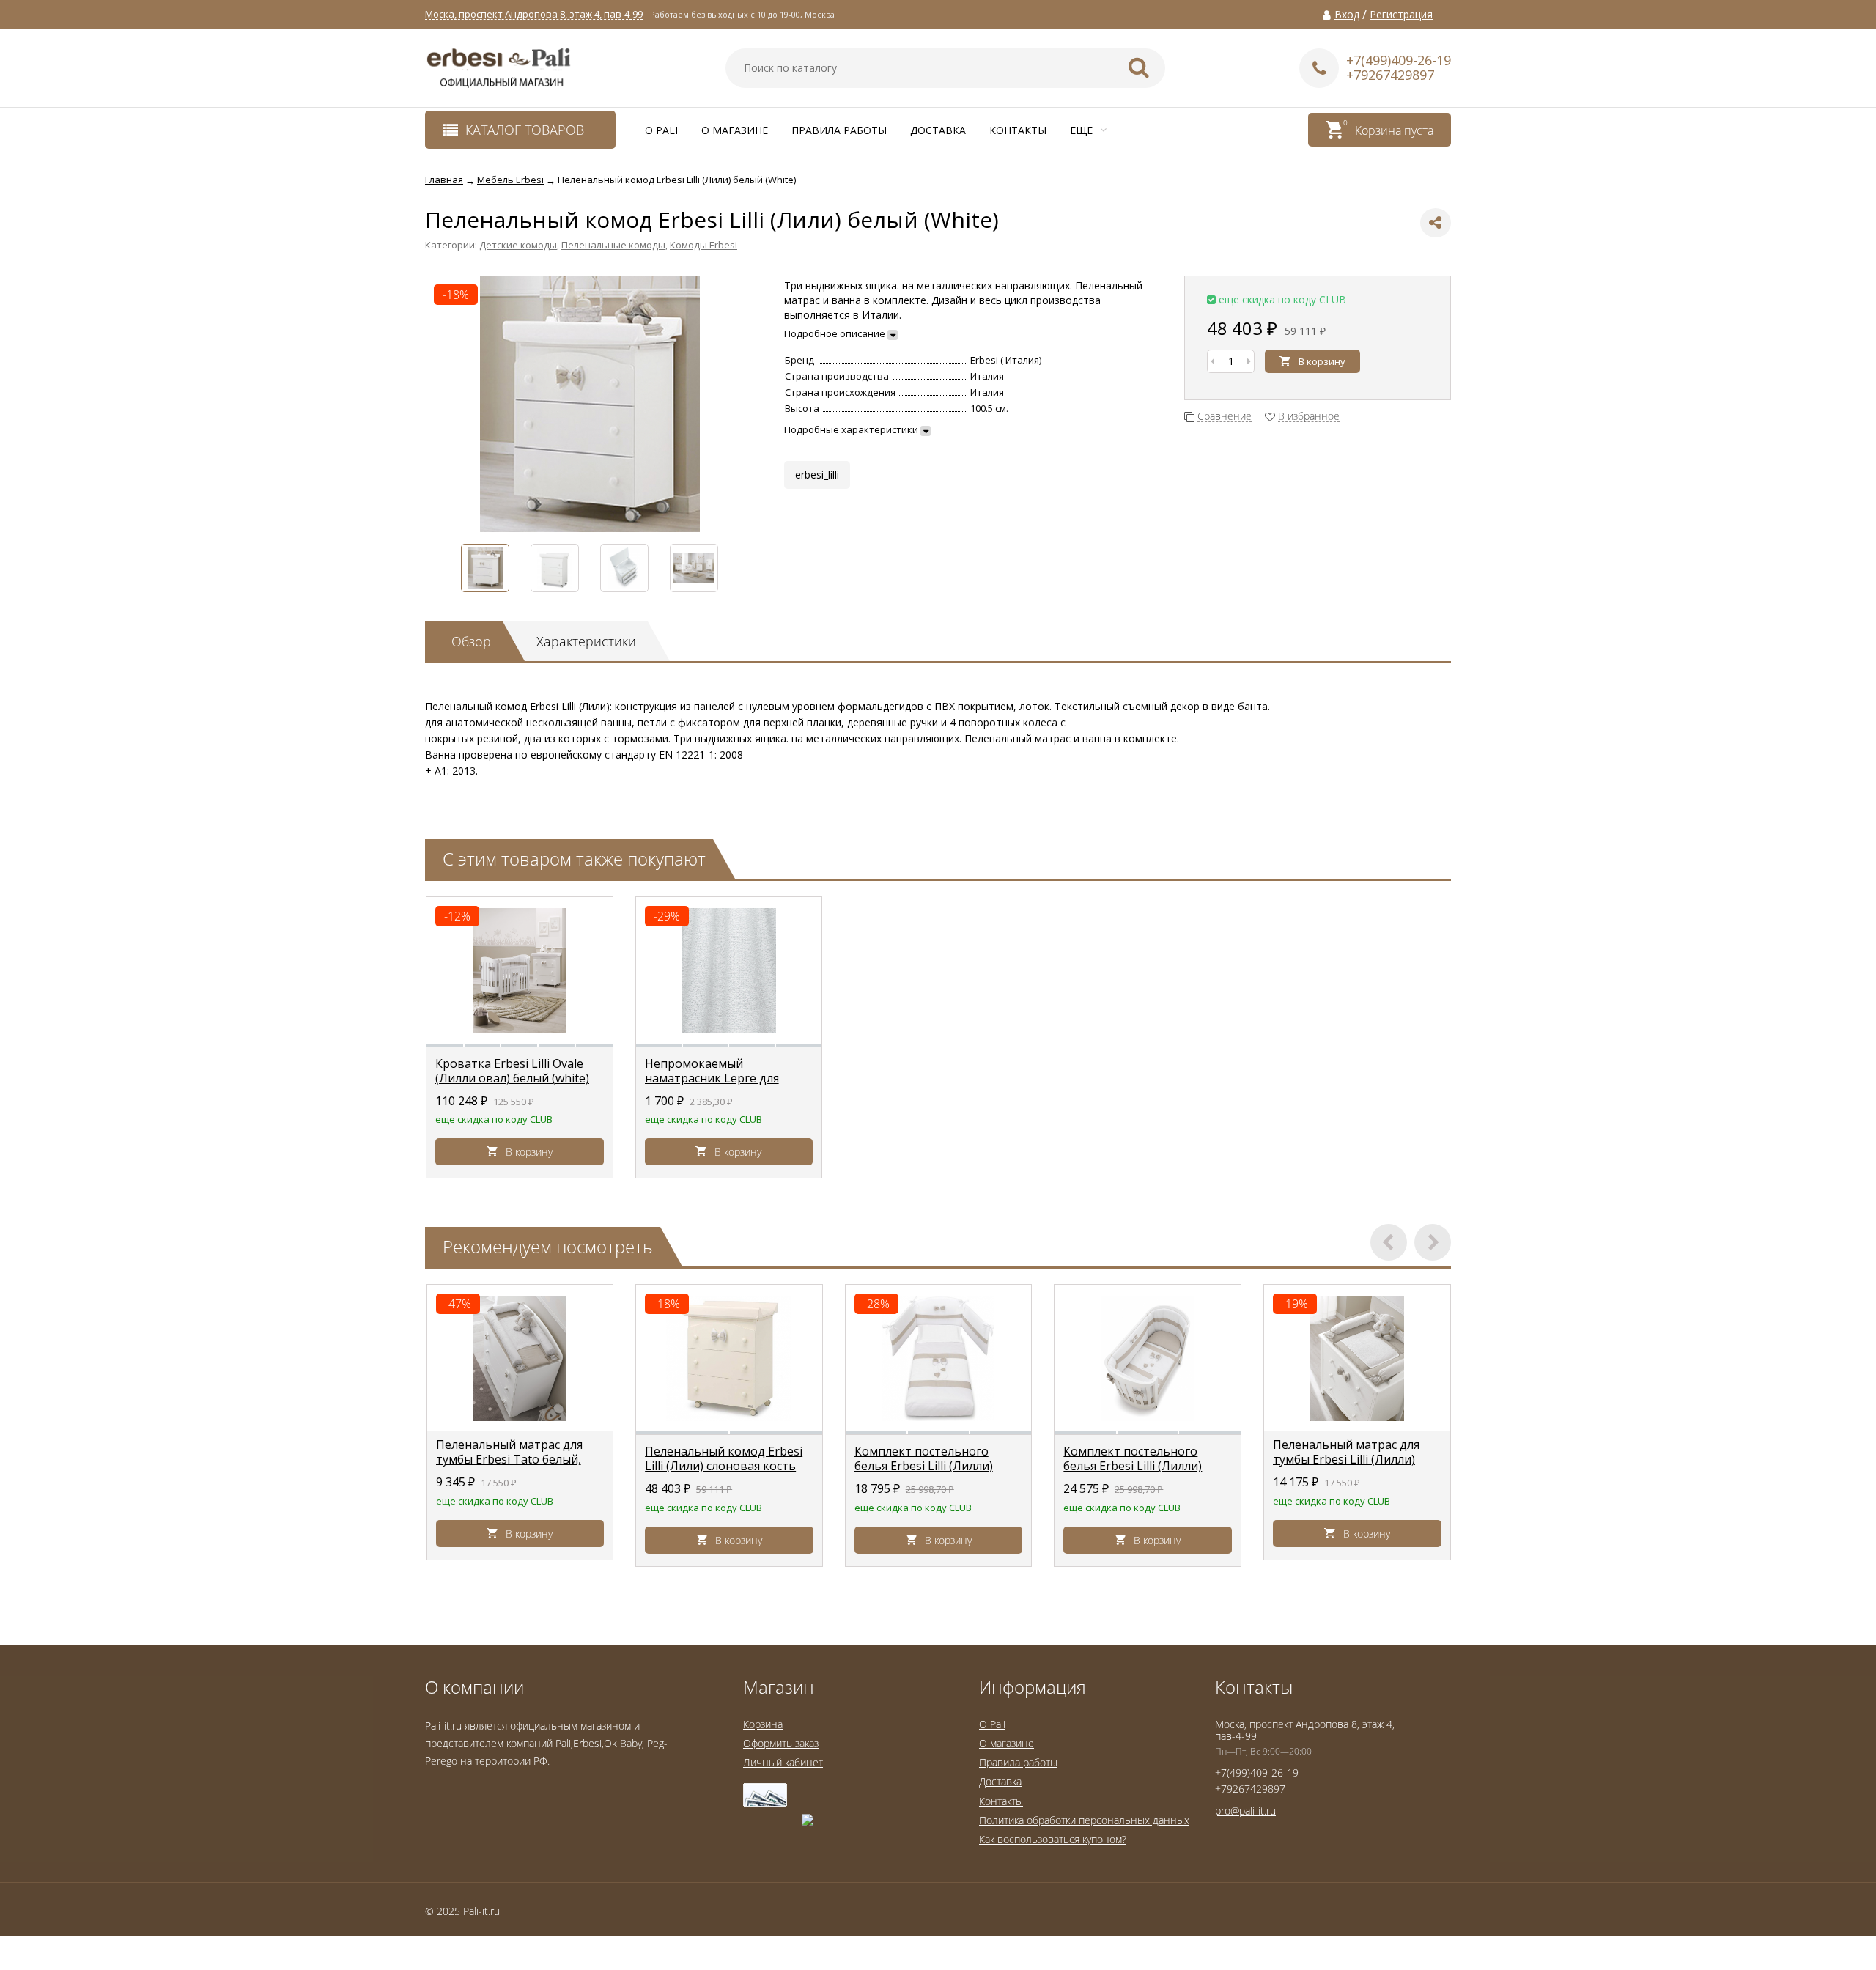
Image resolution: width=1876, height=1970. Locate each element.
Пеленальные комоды (613, 245)
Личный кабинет (783, 1762)
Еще (1083, 130)
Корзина (763, 1724)
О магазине (735, 130)
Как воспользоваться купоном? (1053, 1839)
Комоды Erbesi (703, 245)
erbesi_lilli (817, 475)
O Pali (661, 130)
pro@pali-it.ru (1245, 1811)
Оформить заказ (781, 1743)
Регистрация (1401, 15)
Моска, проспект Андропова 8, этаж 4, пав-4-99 (534, 14)
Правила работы (839, 130)
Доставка (938, 130)
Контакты (1018, 130)
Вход (1347, 15)
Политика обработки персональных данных (1084, 1820)
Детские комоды (518, 245)
